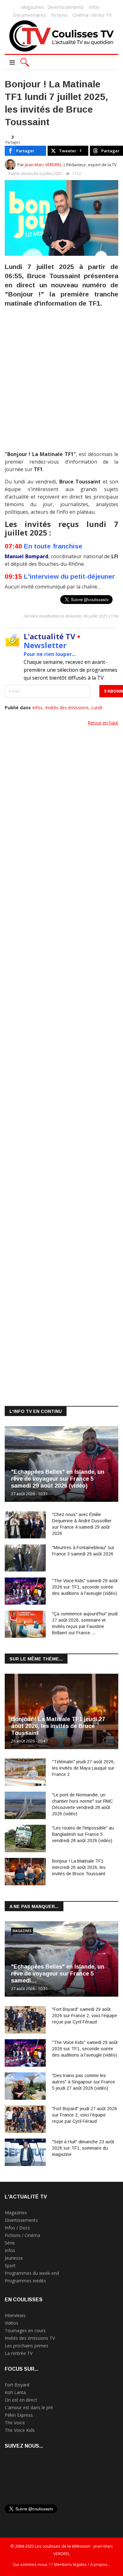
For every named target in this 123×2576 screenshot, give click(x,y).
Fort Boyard (17, 2385)
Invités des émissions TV (30, 2338)
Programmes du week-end (32, 2273)
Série (10, 2243)
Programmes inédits (25, 2281)
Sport (10, 2266)
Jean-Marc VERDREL (44, 165)
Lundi (97, 708)
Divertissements (65, 7)
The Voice (15, 2423)
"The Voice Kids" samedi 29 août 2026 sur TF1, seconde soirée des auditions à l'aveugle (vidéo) (85, 1587)
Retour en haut (103, 723)
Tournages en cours (25, 2330)
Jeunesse (14, 2258)
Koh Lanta (15, 2392)
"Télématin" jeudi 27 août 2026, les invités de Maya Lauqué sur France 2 (83, 1768)
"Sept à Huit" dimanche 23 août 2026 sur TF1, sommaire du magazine (83, 2148)
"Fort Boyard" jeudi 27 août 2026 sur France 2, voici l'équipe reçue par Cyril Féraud (85, 2115)
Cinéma (80, 15)
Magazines (33, 7)
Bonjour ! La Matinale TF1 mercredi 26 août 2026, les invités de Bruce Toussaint (79, 1867)
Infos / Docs (17, 2228)
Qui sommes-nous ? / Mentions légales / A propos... (61, 2564)
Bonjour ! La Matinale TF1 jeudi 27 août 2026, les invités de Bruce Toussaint (58, 1726)
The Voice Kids (20, 2430)
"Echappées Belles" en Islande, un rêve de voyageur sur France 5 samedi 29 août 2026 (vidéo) (58, 1479)
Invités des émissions (67, 708)
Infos (94, 7)
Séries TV (101, 15)
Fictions (59, 15)
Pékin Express (19, 2415)
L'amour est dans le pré (29, 2407)
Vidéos (12, 2323)
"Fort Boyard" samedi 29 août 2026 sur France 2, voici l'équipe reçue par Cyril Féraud (85, 2016)
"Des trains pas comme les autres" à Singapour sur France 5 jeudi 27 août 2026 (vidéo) (84, 2082)
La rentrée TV (19, 2353)
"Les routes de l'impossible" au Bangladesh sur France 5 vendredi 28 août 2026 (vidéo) (83, 1834)
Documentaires (29, 15)
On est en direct (21, 2400)
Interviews (15, 2315)
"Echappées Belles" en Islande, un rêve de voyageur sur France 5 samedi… (58, 1974)
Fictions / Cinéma (22, 2235)
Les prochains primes (26, 2346)
